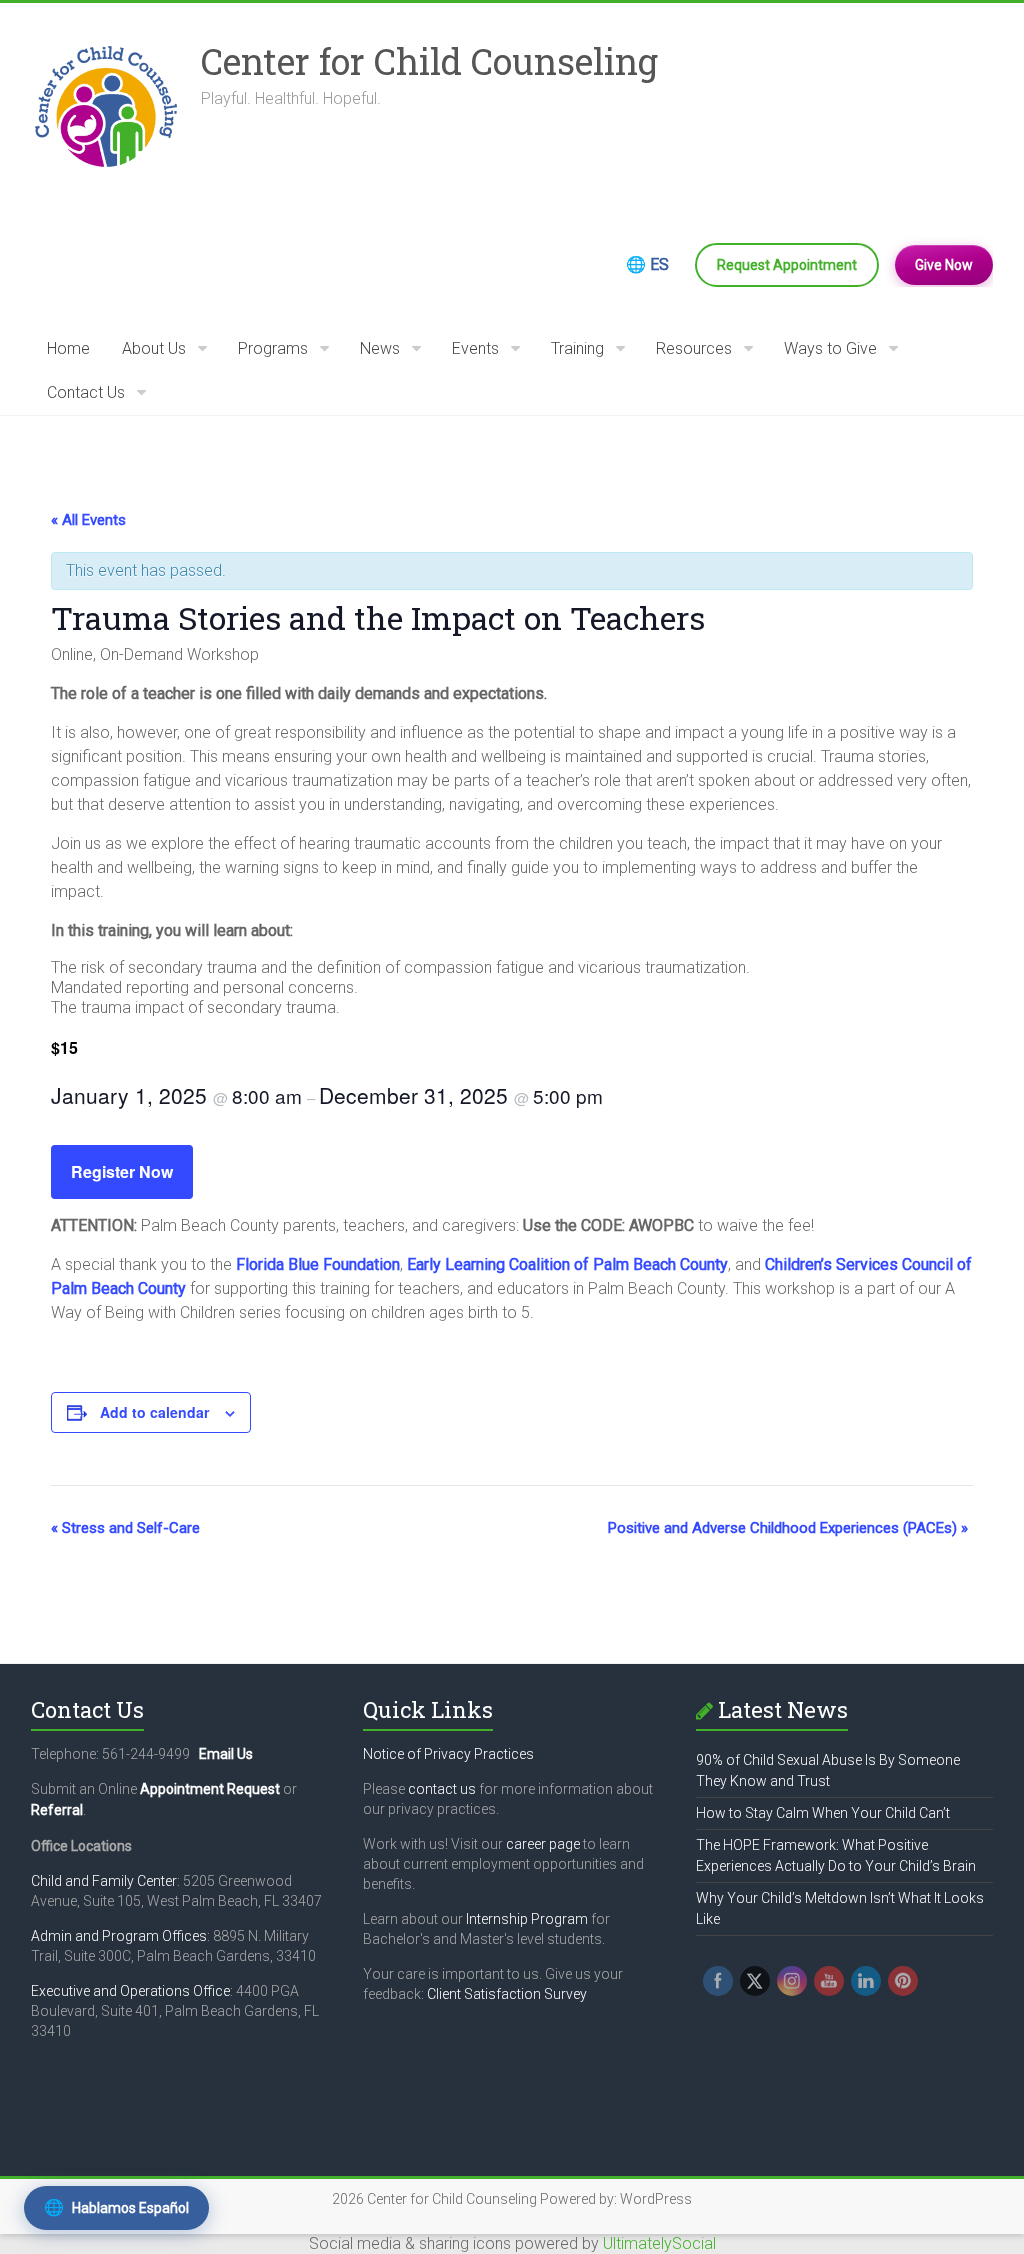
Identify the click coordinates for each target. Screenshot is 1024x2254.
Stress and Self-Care (125, 1528)
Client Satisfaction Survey (507, 1994)
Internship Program (527, 1919)
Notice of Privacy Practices (448, 1754)
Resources (694, 348)
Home (68, 348)
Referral (57, 1810)
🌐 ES (647, 264)
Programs (273, 348)
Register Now (122, 1171)
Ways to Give (830, 348)
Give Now (944, 265)
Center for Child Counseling (429, 61)
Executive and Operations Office (130, 1991)
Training (577, 348)
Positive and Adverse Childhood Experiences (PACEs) (788, 1528)
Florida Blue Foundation (318, 1264)
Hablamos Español (116, 2207)
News (380, 348)
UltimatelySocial (659, 2243)
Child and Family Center (104, 1881)
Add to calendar (154, 1412)
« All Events (88, 520)
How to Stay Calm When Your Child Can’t (823, 1813)
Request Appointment (787, 265)
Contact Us (86, 392)
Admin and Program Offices (119, 1936)
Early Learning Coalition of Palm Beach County (567, 1264)
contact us (442, 1789)
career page (543, 1844)
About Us (154, 348)
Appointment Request (210, 1789)
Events (475, 348)
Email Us (226, 1754)
